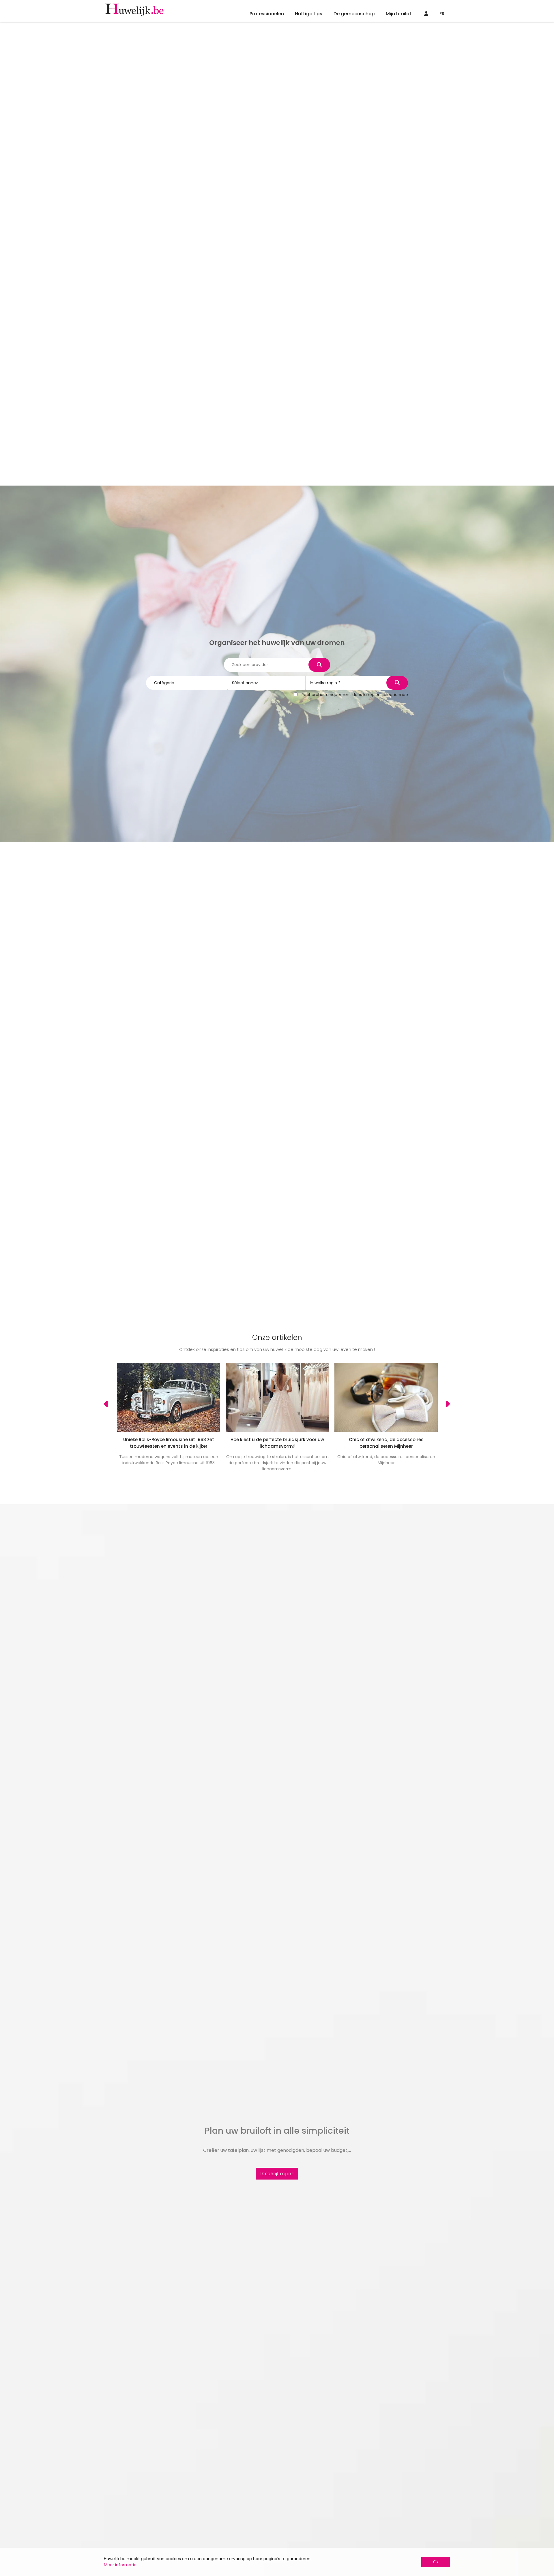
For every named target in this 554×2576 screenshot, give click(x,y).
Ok (436, 2562)
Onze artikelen (277, 1337)
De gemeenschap (354, 14)
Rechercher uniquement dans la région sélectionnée (355, 695)
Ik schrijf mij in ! (277, 2174)
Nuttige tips (309, 14)
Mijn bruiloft (399, 14)
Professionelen (267, 14)
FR (442, 14)
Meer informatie (120, 2565)
